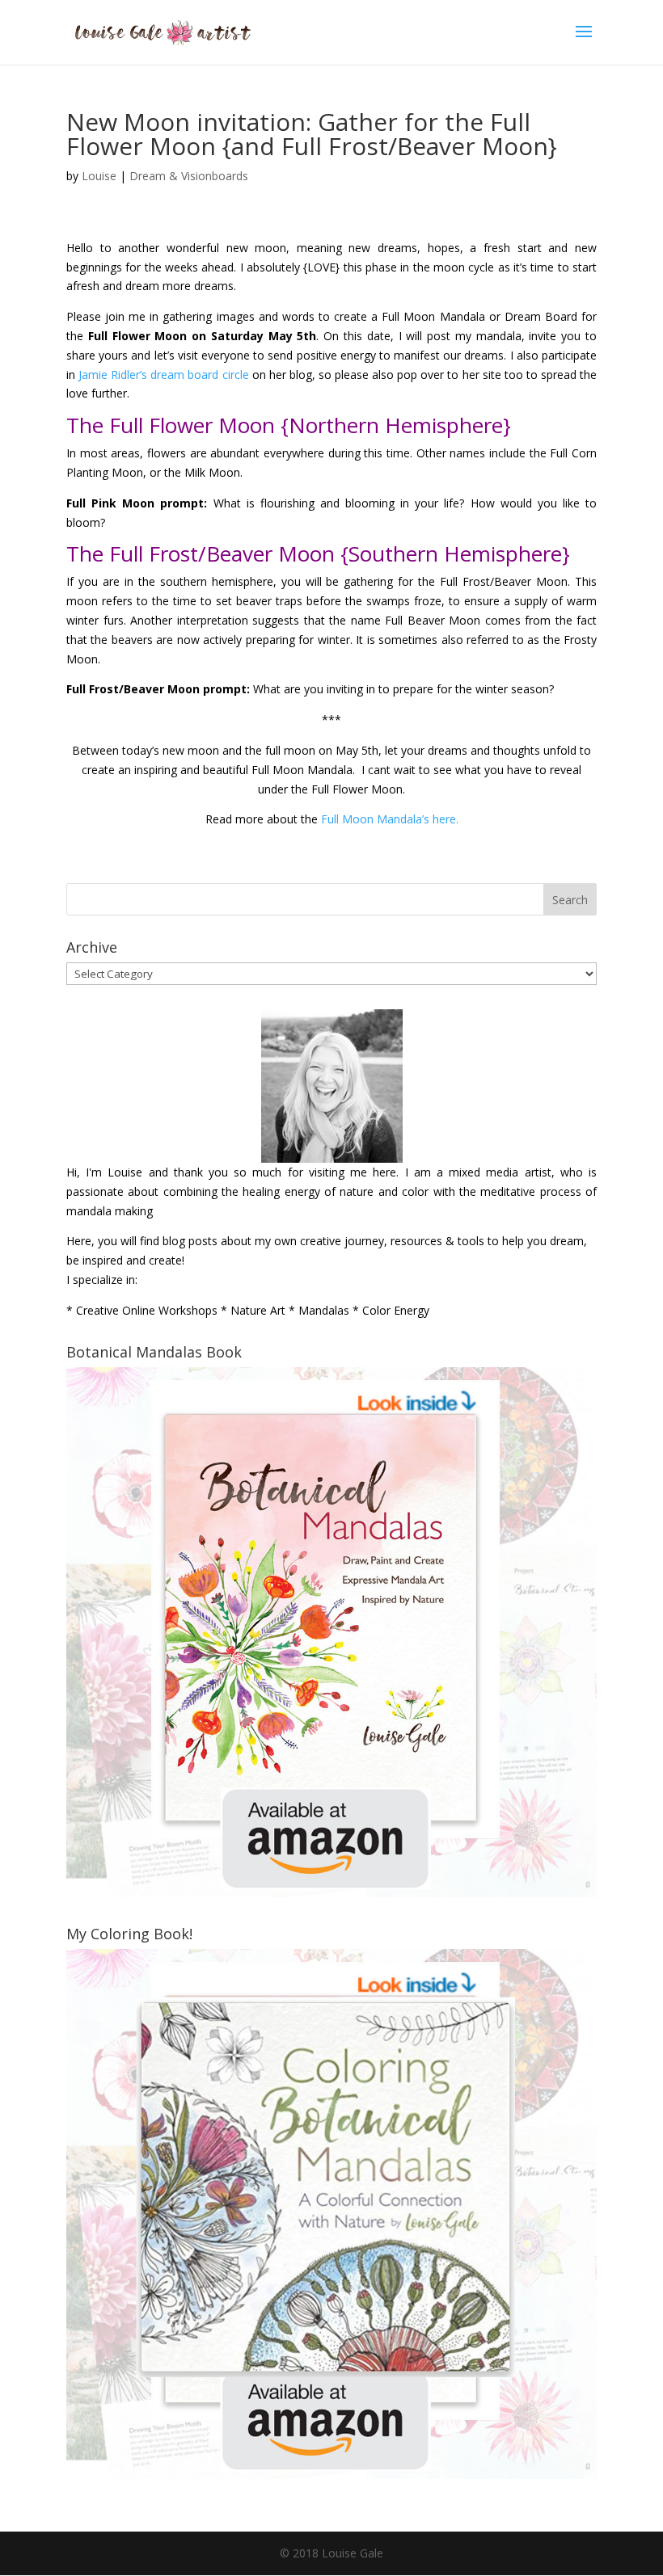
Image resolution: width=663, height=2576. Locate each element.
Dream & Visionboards (189, 176)
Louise (99, 176)
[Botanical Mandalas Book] (331, 1893)
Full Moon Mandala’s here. (390, 819)
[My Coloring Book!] (331, 2475)
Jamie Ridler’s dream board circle (163, 375)
